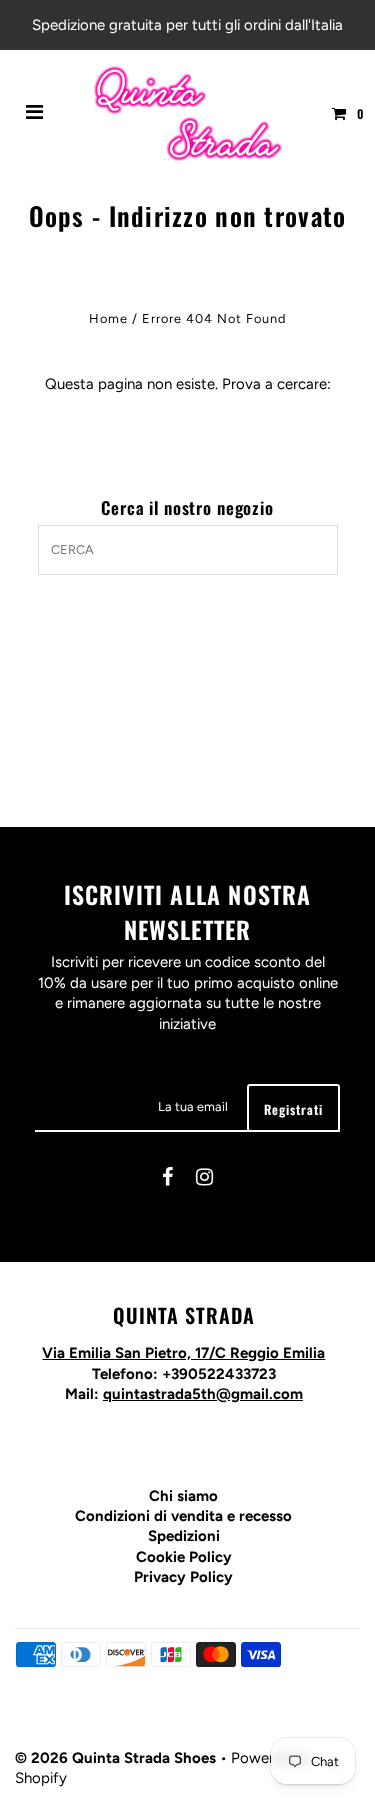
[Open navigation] (35, 114)
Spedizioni (184, 1536)
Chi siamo (183, 1496)
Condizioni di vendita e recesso (183, 1516)
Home (108, 318)
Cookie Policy (184, 1557)
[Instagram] (204, 1179)
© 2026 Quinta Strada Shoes (117, 1758)
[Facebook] (167, 1179)
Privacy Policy (183, 1577)
